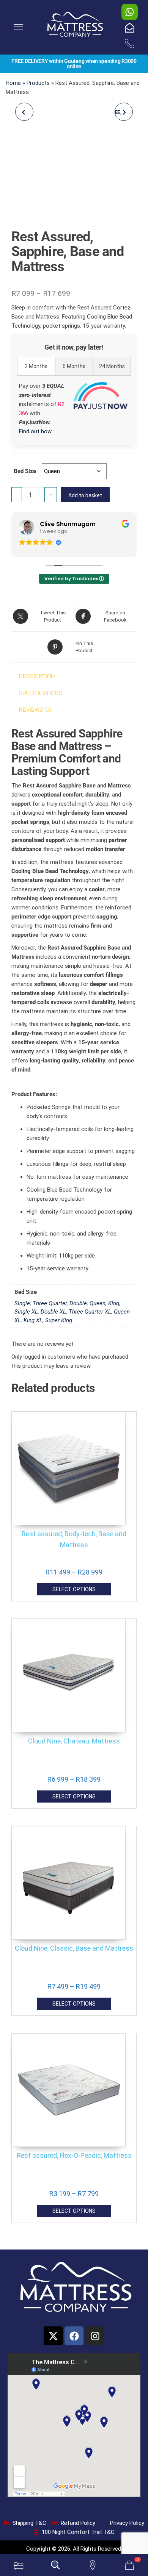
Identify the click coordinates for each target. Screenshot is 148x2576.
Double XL (53, 1312)
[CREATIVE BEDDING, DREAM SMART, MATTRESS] (24, 112)
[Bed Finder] (19, 2565)
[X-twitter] (53, 2336)
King (114, 1303)
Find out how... (37, 431)
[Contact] (93, 2565)
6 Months (74, 366)
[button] (19, 27)
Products (38, 83)
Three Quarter (50, 1303)
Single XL (26, 1312)
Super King (59, 1320)
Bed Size (25, 471)
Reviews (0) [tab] (35, 710)
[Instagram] (95, 2336)
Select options (74, 1589)
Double (78, 1303)
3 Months (36, 366)
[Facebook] (74, 2336)
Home (13, 83)
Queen (98, 1303)
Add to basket (85, 495)
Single (22, 1303)
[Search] (56, 2565)
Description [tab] (37, 676)
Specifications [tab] (41, 693)
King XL (33, 1320)
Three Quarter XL (90, 1312)
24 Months (112, 366)
